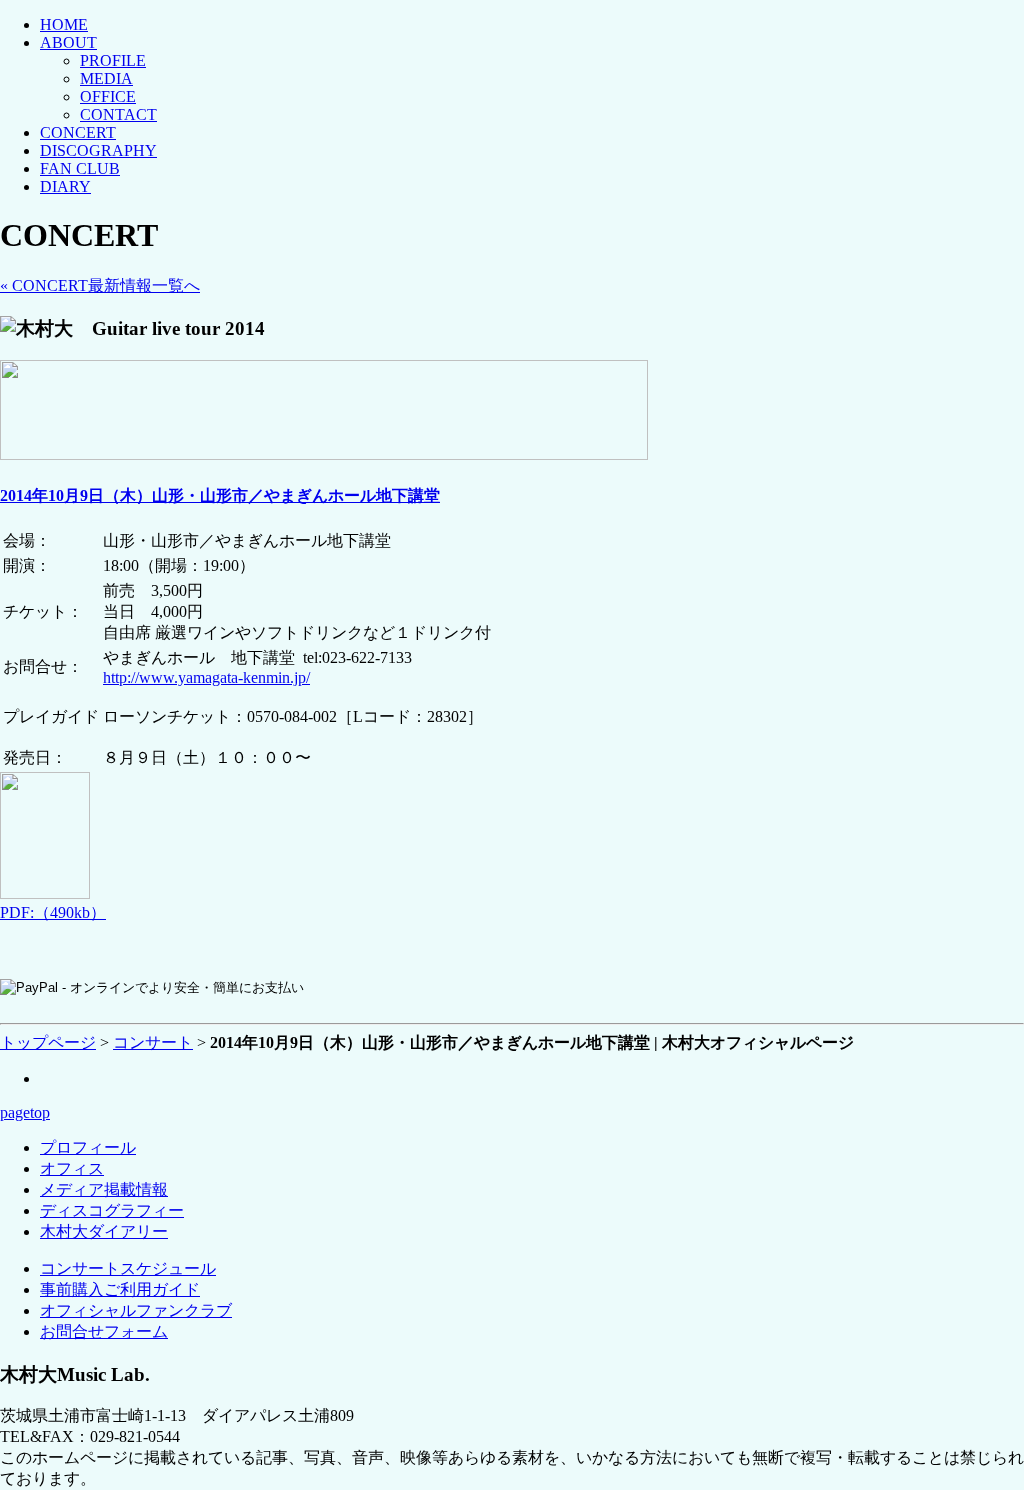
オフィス (72, 1168)
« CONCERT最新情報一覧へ (100, 285)
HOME (64, 24)
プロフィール (88, 1147)
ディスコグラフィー (112, 1210)
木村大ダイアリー (104, 1231)
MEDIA (106, 78)
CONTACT (118, 114)
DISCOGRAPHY (98, 150)
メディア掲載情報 (104, 1189)
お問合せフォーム (104, 1331)
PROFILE (113, 60)
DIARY (65, 186)
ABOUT (68, 42)
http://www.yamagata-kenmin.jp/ (206, 677)
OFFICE (108, 96)
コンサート (153, 1042)
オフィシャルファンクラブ (136, 1310)
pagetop (25, 1112)
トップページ (48, 1042)
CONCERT (78, 132)
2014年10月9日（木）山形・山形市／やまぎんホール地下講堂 (220, 495)
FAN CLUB (80, 168)
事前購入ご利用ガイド (120, 1289)
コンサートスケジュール (128, 1268)
